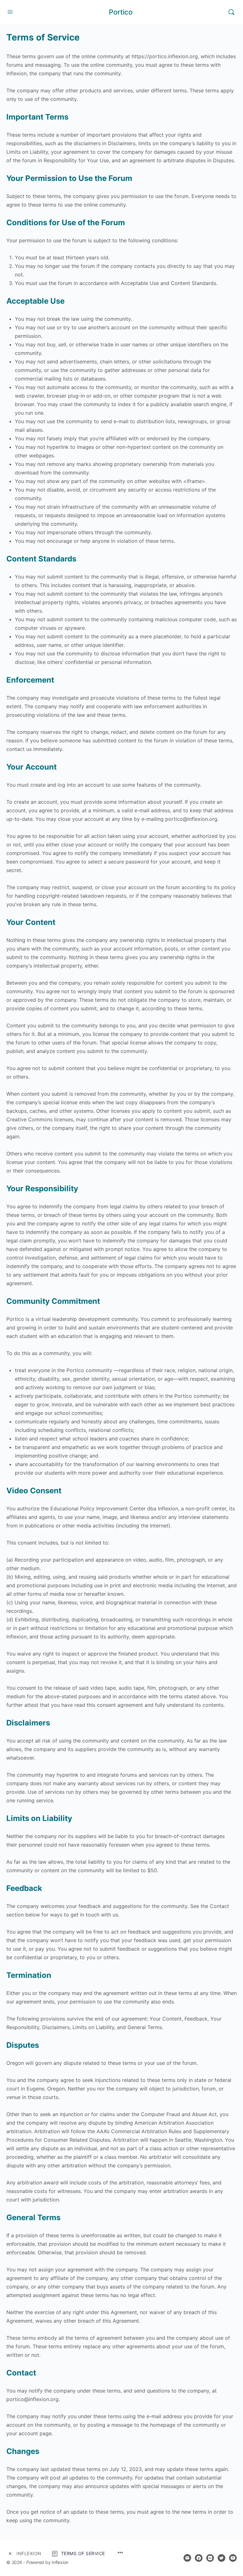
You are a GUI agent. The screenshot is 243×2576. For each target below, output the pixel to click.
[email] (187, 2558)
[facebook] (199, 2558)
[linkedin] (210, 2558)
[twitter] (221, 2558)
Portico (121, 12)
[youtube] (233, 2558)
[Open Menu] (10, 12)
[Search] (231, 12)
